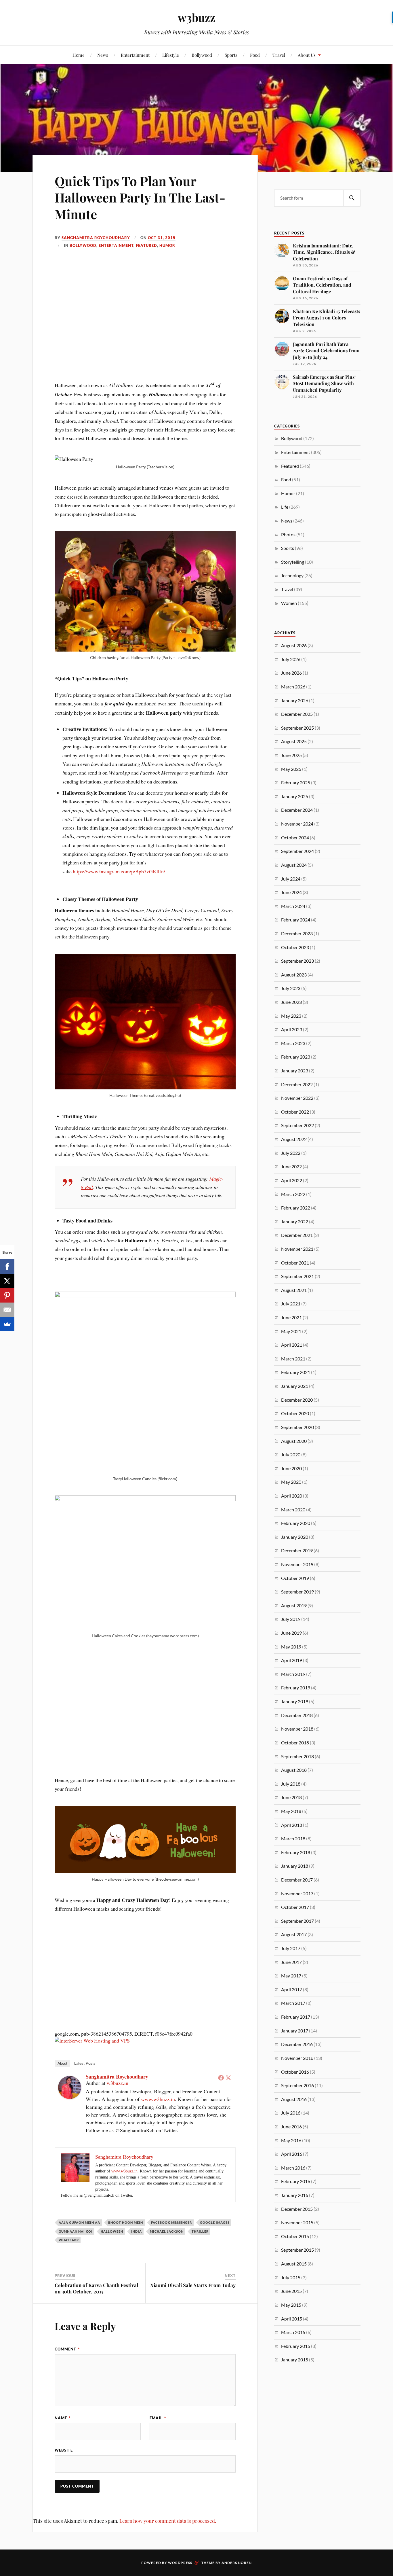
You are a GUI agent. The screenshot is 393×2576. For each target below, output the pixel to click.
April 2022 (292, 1180)
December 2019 (297, 1550)
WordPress (180, 2563)
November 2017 (297, 1893)
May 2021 (291, 1331)
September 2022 (297, 1125)
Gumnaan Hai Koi (76, 2231)
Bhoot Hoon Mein (126, 2222)
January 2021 (295, 1386)
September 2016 (297, 2085)
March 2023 (293, 1043)
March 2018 (293, 1838)
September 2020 (297, 1427)
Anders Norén (237, 2563)
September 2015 (297, 2250)
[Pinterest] (7, 1295)
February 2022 (296, 1208)
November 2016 (297, 2058)
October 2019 (295, 1578)
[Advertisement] (145, 382)
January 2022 (295, 1221)
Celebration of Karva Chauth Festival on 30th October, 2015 (96, 2288)
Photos (288, 534)
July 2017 (291, 1948)
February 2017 (296, 2017)
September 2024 (297, 851)
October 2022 (295, 1112)
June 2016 (291, 2127)
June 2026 (291, 673)
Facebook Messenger (171, 2222)
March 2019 (293, 1674)
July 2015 (291, 2277)
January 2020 (295, 1537)
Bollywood (202, 55)
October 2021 (295, 1263)
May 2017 (291, 1976)
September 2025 (297, 728)
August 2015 (294, 2264)
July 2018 (291, 1784)
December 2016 (297, 2044)
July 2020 (291, 1454)
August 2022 (294, 1139)
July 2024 (291, 879)
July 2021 (291, 1304)
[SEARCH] (352, 198)
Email (158, 2418)
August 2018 (294, 1770)
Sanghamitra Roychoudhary (96, 238)
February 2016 (296, 2181)
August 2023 (294, 975)
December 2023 (297, 933)
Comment (67, 2349)
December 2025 (297, 714)
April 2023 (292, 1029)
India (137, 2231)
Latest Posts (85, 2063)
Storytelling (293, 562)
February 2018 (296, 1852)
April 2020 (292, 1496)
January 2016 (295, 2195)
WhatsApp (69, 2240)
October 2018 (295, 1743)
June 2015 (291, 2291)
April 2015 (292, 2319)
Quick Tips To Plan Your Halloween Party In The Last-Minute (140, 197)
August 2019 (294, 1605)
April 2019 (292, 1660)
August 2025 (294, 741)
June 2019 (291, 1633)
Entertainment (135, 55)
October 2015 (295, 2236)
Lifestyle (171, 55)
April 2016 (292, 2154)
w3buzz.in (118, 2083)
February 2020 (296, 1523)
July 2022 (291, 1153)
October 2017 (295, 1907)
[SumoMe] (7, 1324)
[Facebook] (221, 2078)
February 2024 (296, 920)
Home (79, 55)
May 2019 (291, 1647)
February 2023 (296, 1057)
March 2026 (293, 687)
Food (255, 55)
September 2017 (297, 1921)
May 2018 (291, 1811)
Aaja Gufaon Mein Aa (79, 2222)
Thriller (200, 2231)
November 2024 (297, 824)
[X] (7, 1281)
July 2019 (291, 1619)
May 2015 (291, 2305)
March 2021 (293, 1359)
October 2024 (295, 837)
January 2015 (295, 2360)
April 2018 (292, 1825)
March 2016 (293, 2168)
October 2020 (295, 1413)
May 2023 (291, 1016)
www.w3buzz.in (158, 2099)
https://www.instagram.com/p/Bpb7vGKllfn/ (119, 871)
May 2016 (291, 2140)
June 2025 (291, 755)
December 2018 (297, 1715)
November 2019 (297, 1564)
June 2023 (291, 1002)
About (62, 2063)
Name (63, 2418)
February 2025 (296, 782)
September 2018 (297, 1756)
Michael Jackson (167, 2231)
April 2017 (292, 1989)
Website (64, 2450)
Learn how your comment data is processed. (168, 2521)
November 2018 (297, 1729)
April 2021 (292, 1345)
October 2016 (295, 2072)
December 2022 (297, 1084)
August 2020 (294, 1441)
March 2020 (293, 1510)
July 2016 (291, 2113)
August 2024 (294, 865)
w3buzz (197, 17)
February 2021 (296, 1372)
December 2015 (297, 2209)
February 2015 (296, 2346)
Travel (279, 55)
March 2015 (293, 2332)
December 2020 (297, 1400)
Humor (167, 245)
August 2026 (294, 645)
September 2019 (297, 1592)
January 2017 (295, 2031)
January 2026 (295, 700)
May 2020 (291, 1482)
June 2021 (291, 1317)
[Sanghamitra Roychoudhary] (70, 2097)
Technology (292, 575)
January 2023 (295, 1071)
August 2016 (294, 2099)
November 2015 (297, 2222)
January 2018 (295, 1866)
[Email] (7, 1310)
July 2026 (291, 659)
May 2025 (291, 769)
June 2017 (291, 1962)
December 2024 (297, 810)
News (103, 55)
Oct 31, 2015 (162, 238)
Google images (215, 2222)
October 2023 (295, 947)
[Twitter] (228, 2078)
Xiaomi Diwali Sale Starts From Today (193, 2285)
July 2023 (291, 988)
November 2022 (297, 1098)
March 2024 (293, 906)
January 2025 (295, 796)
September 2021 (297, 1276)
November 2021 (297, 1249)
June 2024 (291, 892)
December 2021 (297, 1235)
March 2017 (293, 2003)
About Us (307, 55)
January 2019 (295, 1701)
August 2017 (294, 1934)
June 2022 (291, 1166)
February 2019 (296, 1688)
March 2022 (293, 1194)
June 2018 (291, 1797)
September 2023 (297, 961)
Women (289, 603)
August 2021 (294, 1290)
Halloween (112, 2231)
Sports (231, 55)
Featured (146, 245)
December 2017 (297, 1880)
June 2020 (291, 1468)
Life (285, 507)
